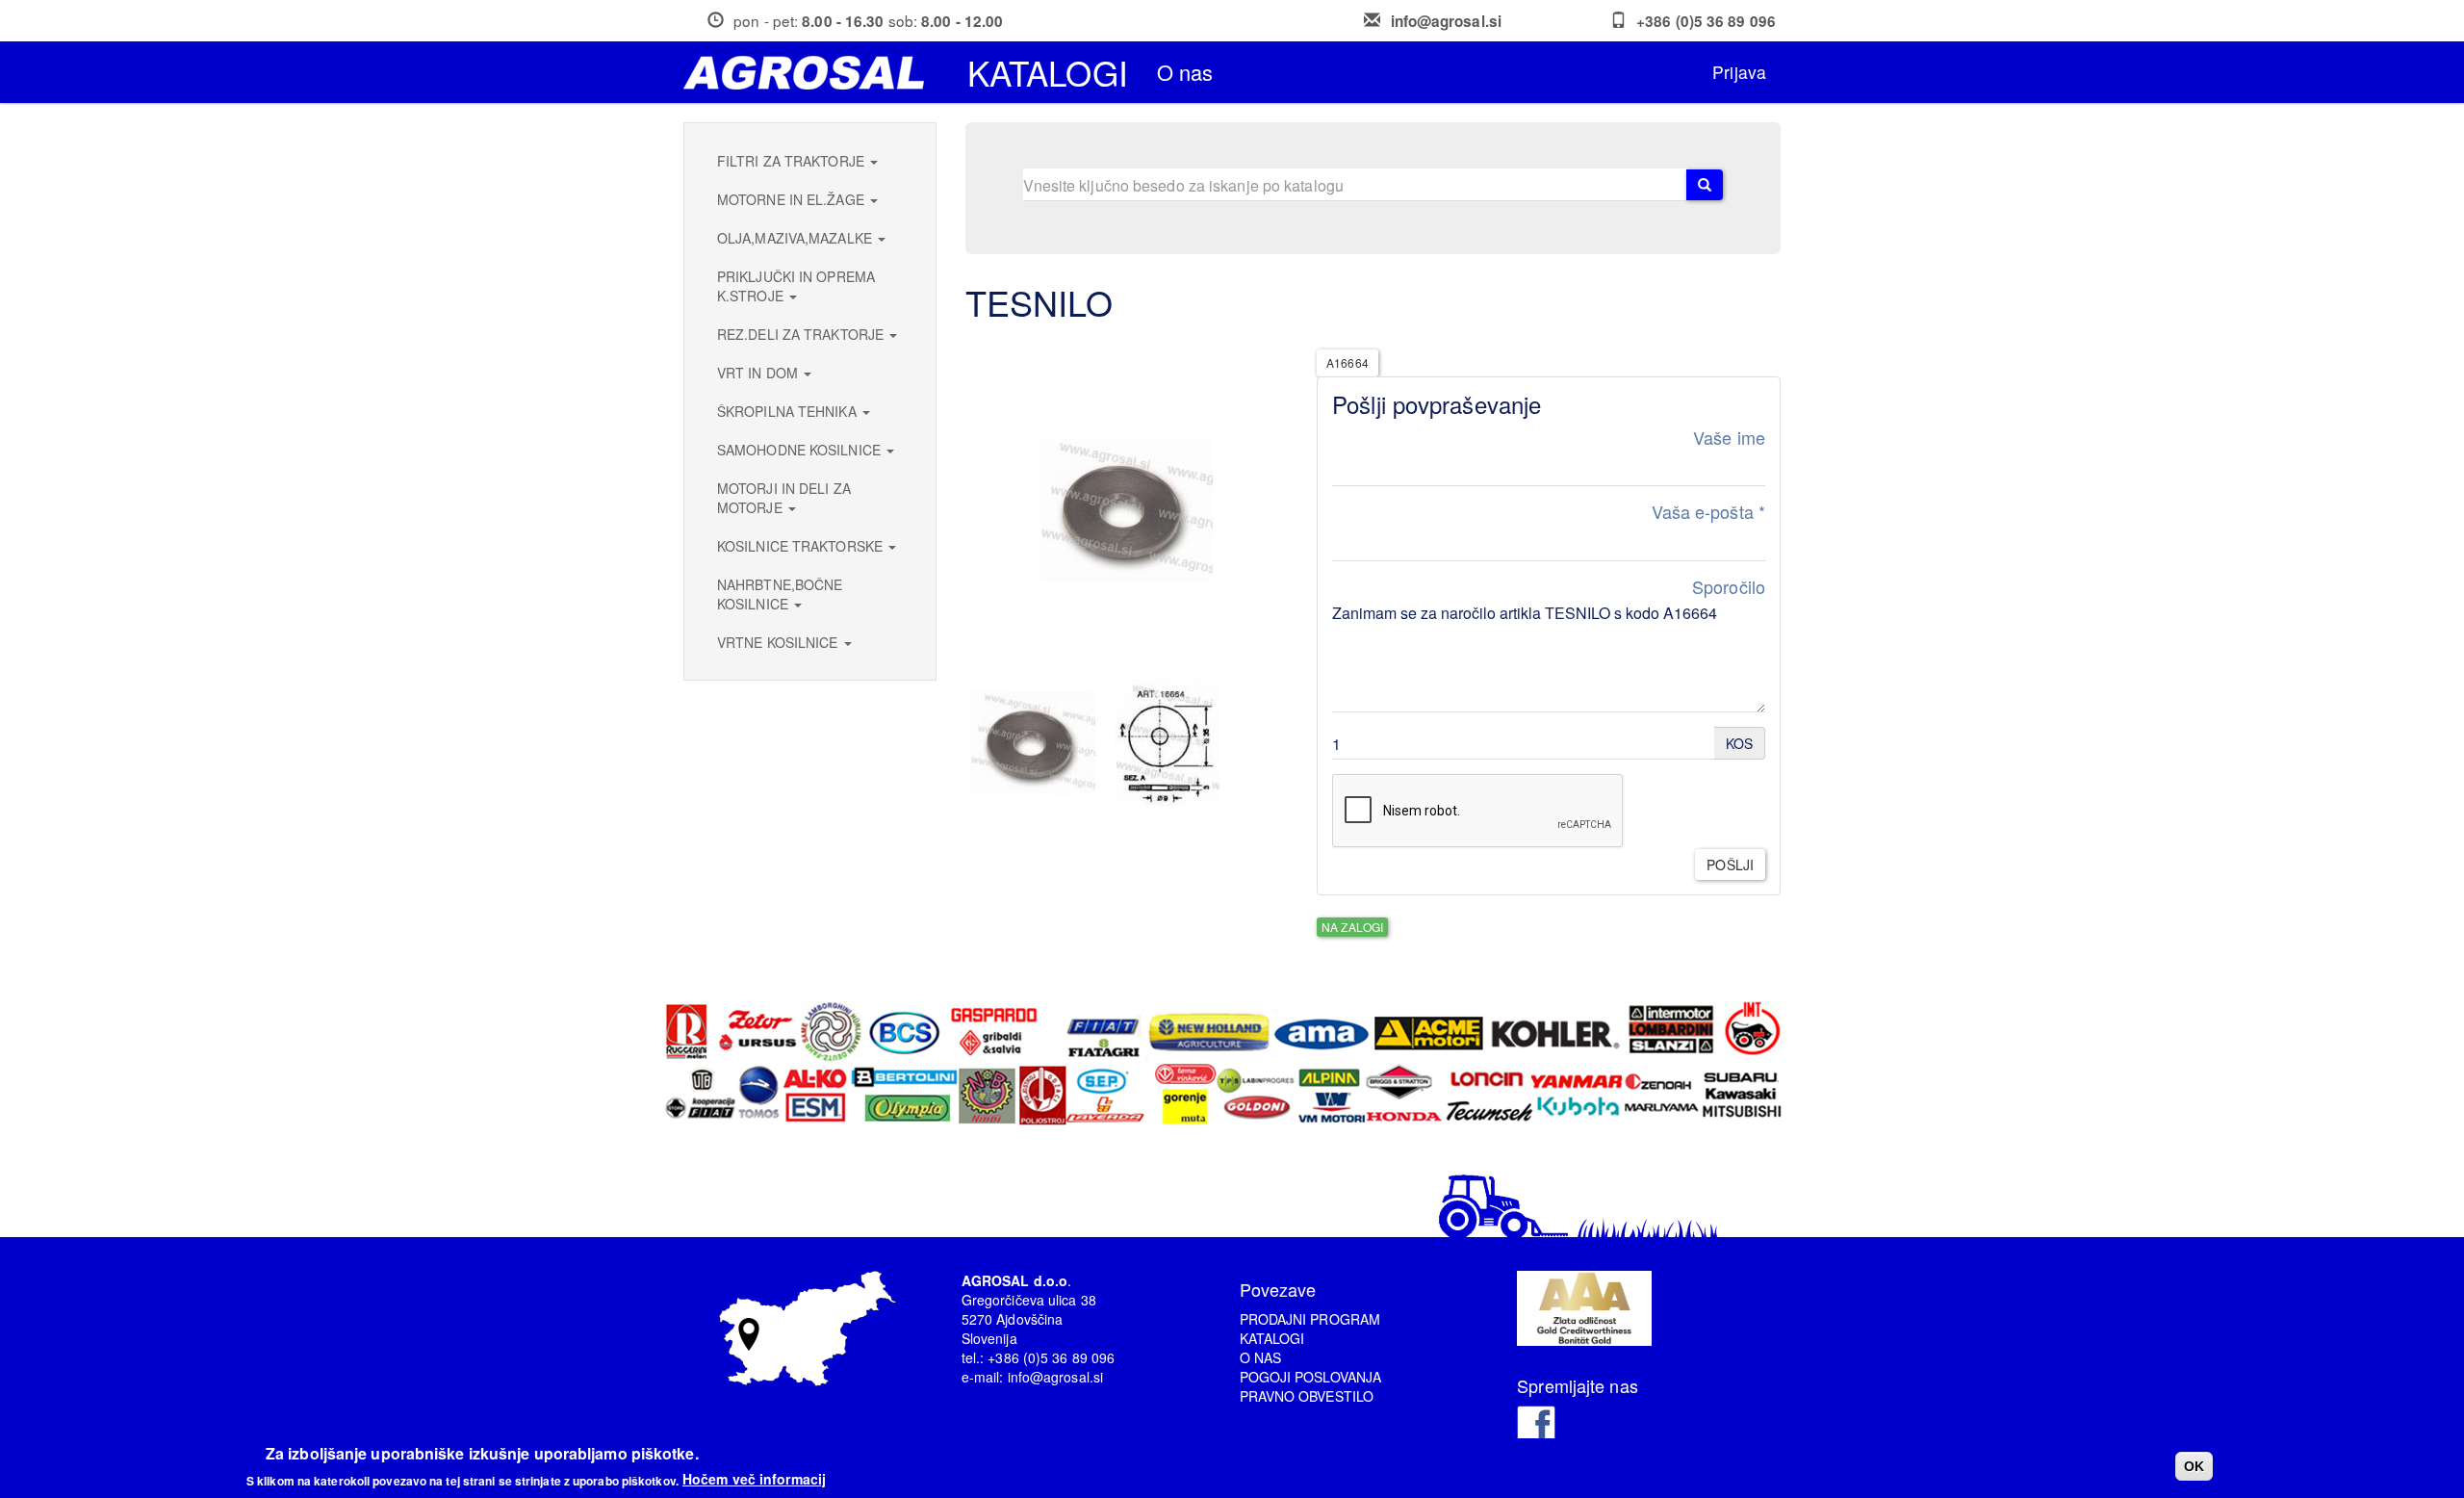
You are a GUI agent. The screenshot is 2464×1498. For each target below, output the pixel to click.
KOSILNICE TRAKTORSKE (802, 546)
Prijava (1739, 72)
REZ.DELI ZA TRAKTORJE (802, 334)
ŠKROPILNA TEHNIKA (789, 411)
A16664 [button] (1347, 362)
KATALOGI (1272, 1338)
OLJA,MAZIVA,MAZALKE (796, 238)
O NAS (1261, 1357)
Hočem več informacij (754, 1479)
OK (2194, 1466)
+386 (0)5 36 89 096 (1706, 21)
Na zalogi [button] (1352, 927)
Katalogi (1048, 72)
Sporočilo (1729, 587)
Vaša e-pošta (1708, 512)
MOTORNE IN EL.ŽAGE (793, 199)
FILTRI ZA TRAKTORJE (793, 161)
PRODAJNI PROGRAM (1310, 1319)
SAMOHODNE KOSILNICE (801, 450)
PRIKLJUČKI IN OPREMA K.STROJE (796, 286)
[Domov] (811, 73)
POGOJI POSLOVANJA (1311, 1377)
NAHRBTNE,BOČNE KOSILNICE (780, 594)
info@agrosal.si (1447, 21)
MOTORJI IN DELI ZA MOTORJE (784, 498)
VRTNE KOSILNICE (780, 642)
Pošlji (1730, 865)
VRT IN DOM (759, 373)
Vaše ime (1729, 438)
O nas (1185, 72)
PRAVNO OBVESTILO (1307, 1396)
